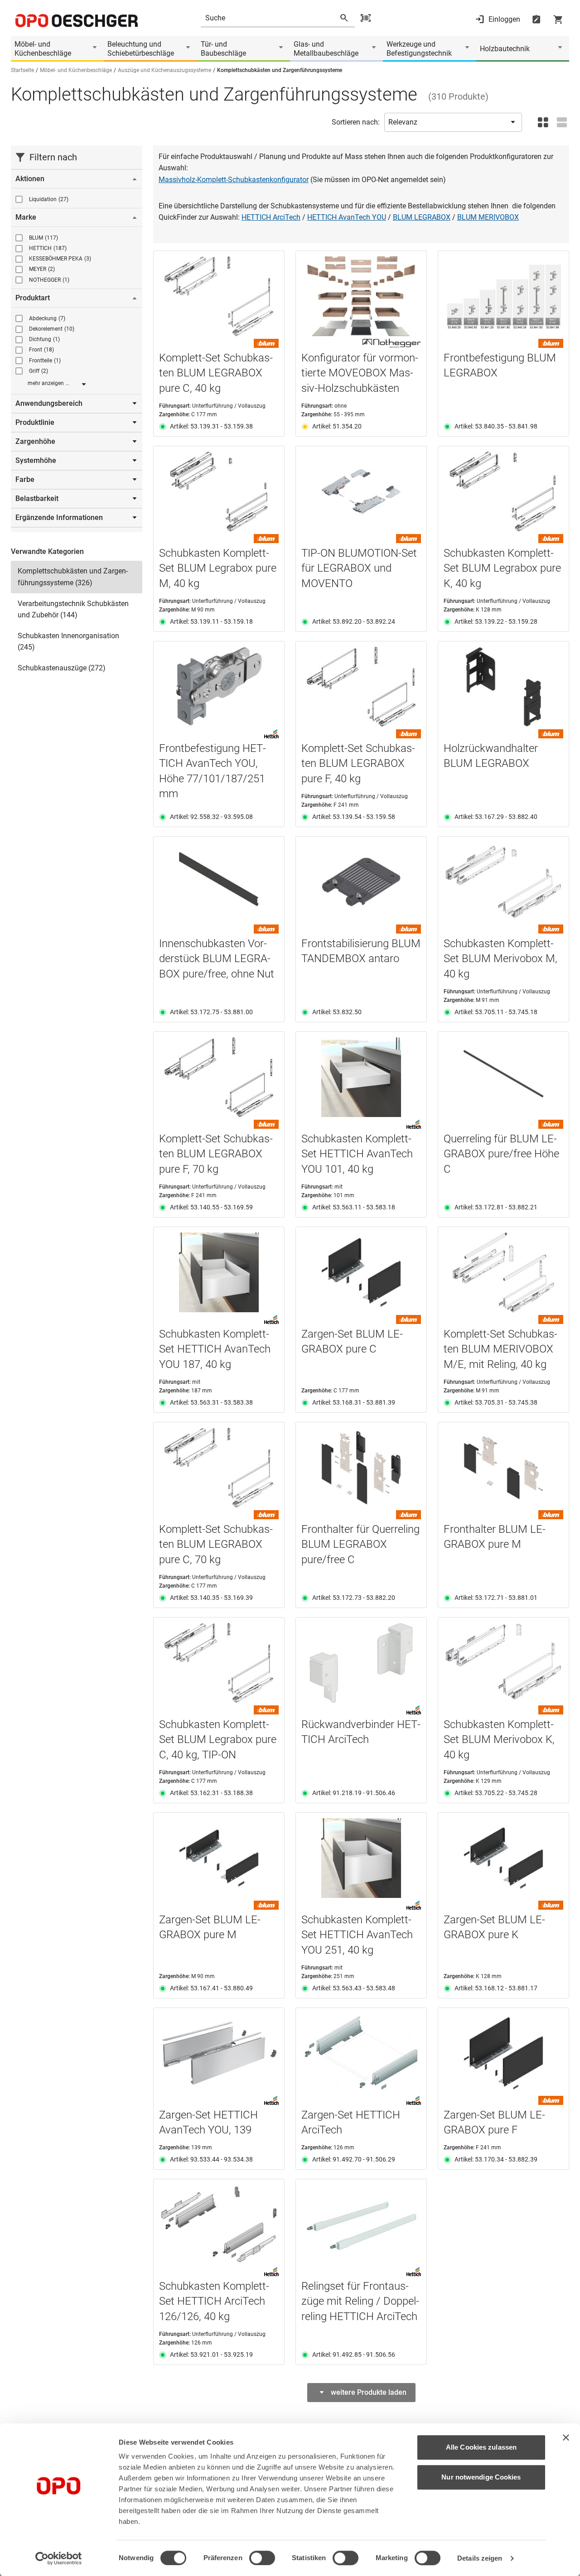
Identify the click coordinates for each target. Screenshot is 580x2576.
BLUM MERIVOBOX (488, 217)
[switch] (262, 2558)
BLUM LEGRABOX (422, 217)
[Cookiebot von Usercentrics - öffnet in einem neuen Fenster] (59, 2558)
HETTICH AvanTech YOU (347, 217)
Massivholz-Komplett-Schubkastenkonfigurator (234, 180)
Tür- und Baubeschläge (223, 49)
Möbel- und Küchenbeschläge (43, 49)
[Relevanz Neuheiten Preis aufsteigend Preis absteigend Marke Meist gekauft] (453, 122)
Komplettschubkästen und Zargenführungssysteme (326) (73, 577)
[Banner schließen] (566, 2437)
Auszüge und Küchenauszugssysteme (164, 70)
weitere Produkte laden (369, 2392)
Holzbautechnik (505, 49)
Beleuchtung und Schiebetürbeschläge (141, 49)
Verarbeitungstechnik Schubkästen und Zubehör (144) (73, 609)
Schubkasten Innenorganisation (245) (68, 642)
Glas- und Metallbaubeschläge (326, 49)
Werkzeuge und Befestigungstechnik (419, 49)
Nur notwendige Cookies (481, 2477)
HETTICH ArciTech (271, 217)
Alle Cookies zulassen (481, 2447)
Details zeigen (480, 2558)
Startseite (22, 70)
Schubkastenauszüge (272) (62, 668)
